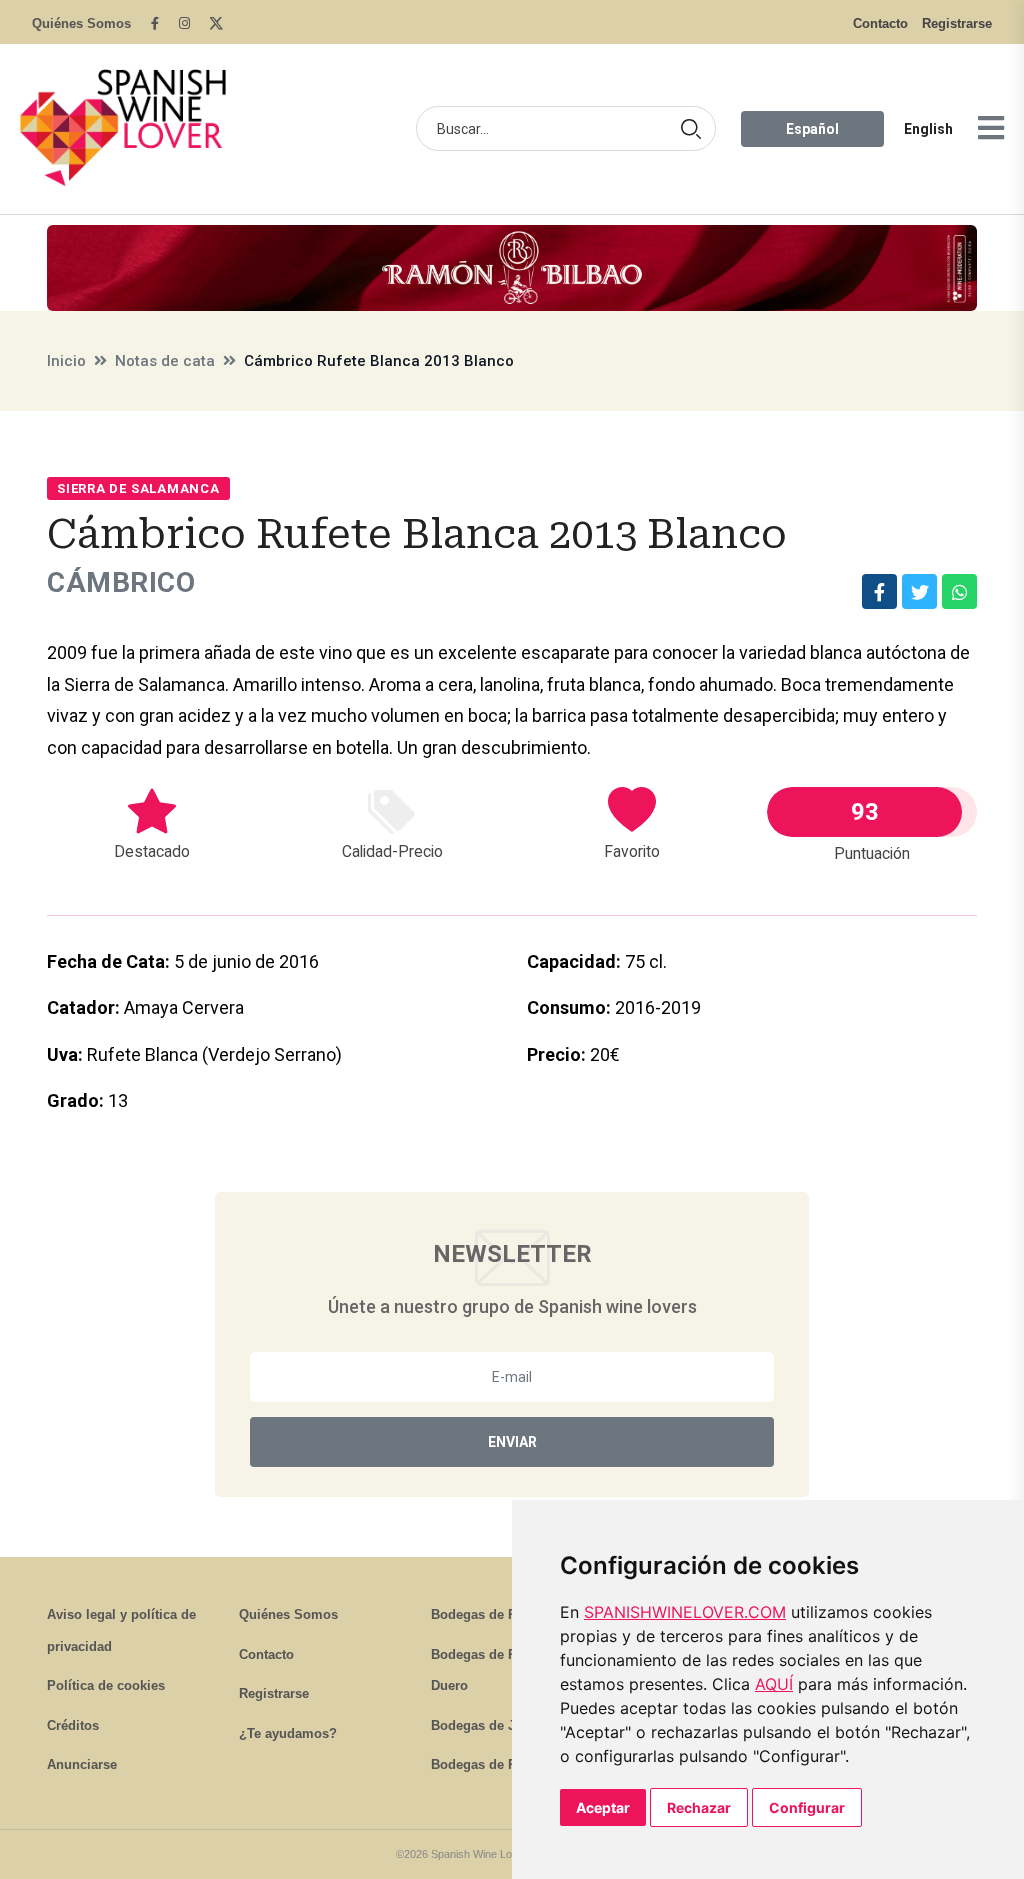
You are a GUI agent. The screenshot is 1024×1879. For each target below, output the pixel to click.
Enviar (512, 1442)
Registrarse (957, 23)
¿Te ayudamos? (288, 1733)
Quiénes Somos (81, 23)
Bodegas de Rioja (485, 1614)
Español (812, 129)
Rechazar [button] (699, 1807)
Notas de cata (165, 361)
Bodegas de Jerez (486, 1725)
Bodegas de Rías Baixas (505, 1764)
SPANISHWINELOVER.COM (685, 1612)
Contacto (880, 23)
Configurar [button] (807, 1807)
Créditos (73, 1725)
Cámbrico (121, 582)
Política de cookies (106, 1685)
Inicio (66, 361)
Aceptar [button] (603, 1807)
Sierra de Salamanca (138, 488)
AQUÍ (774, 1684)
